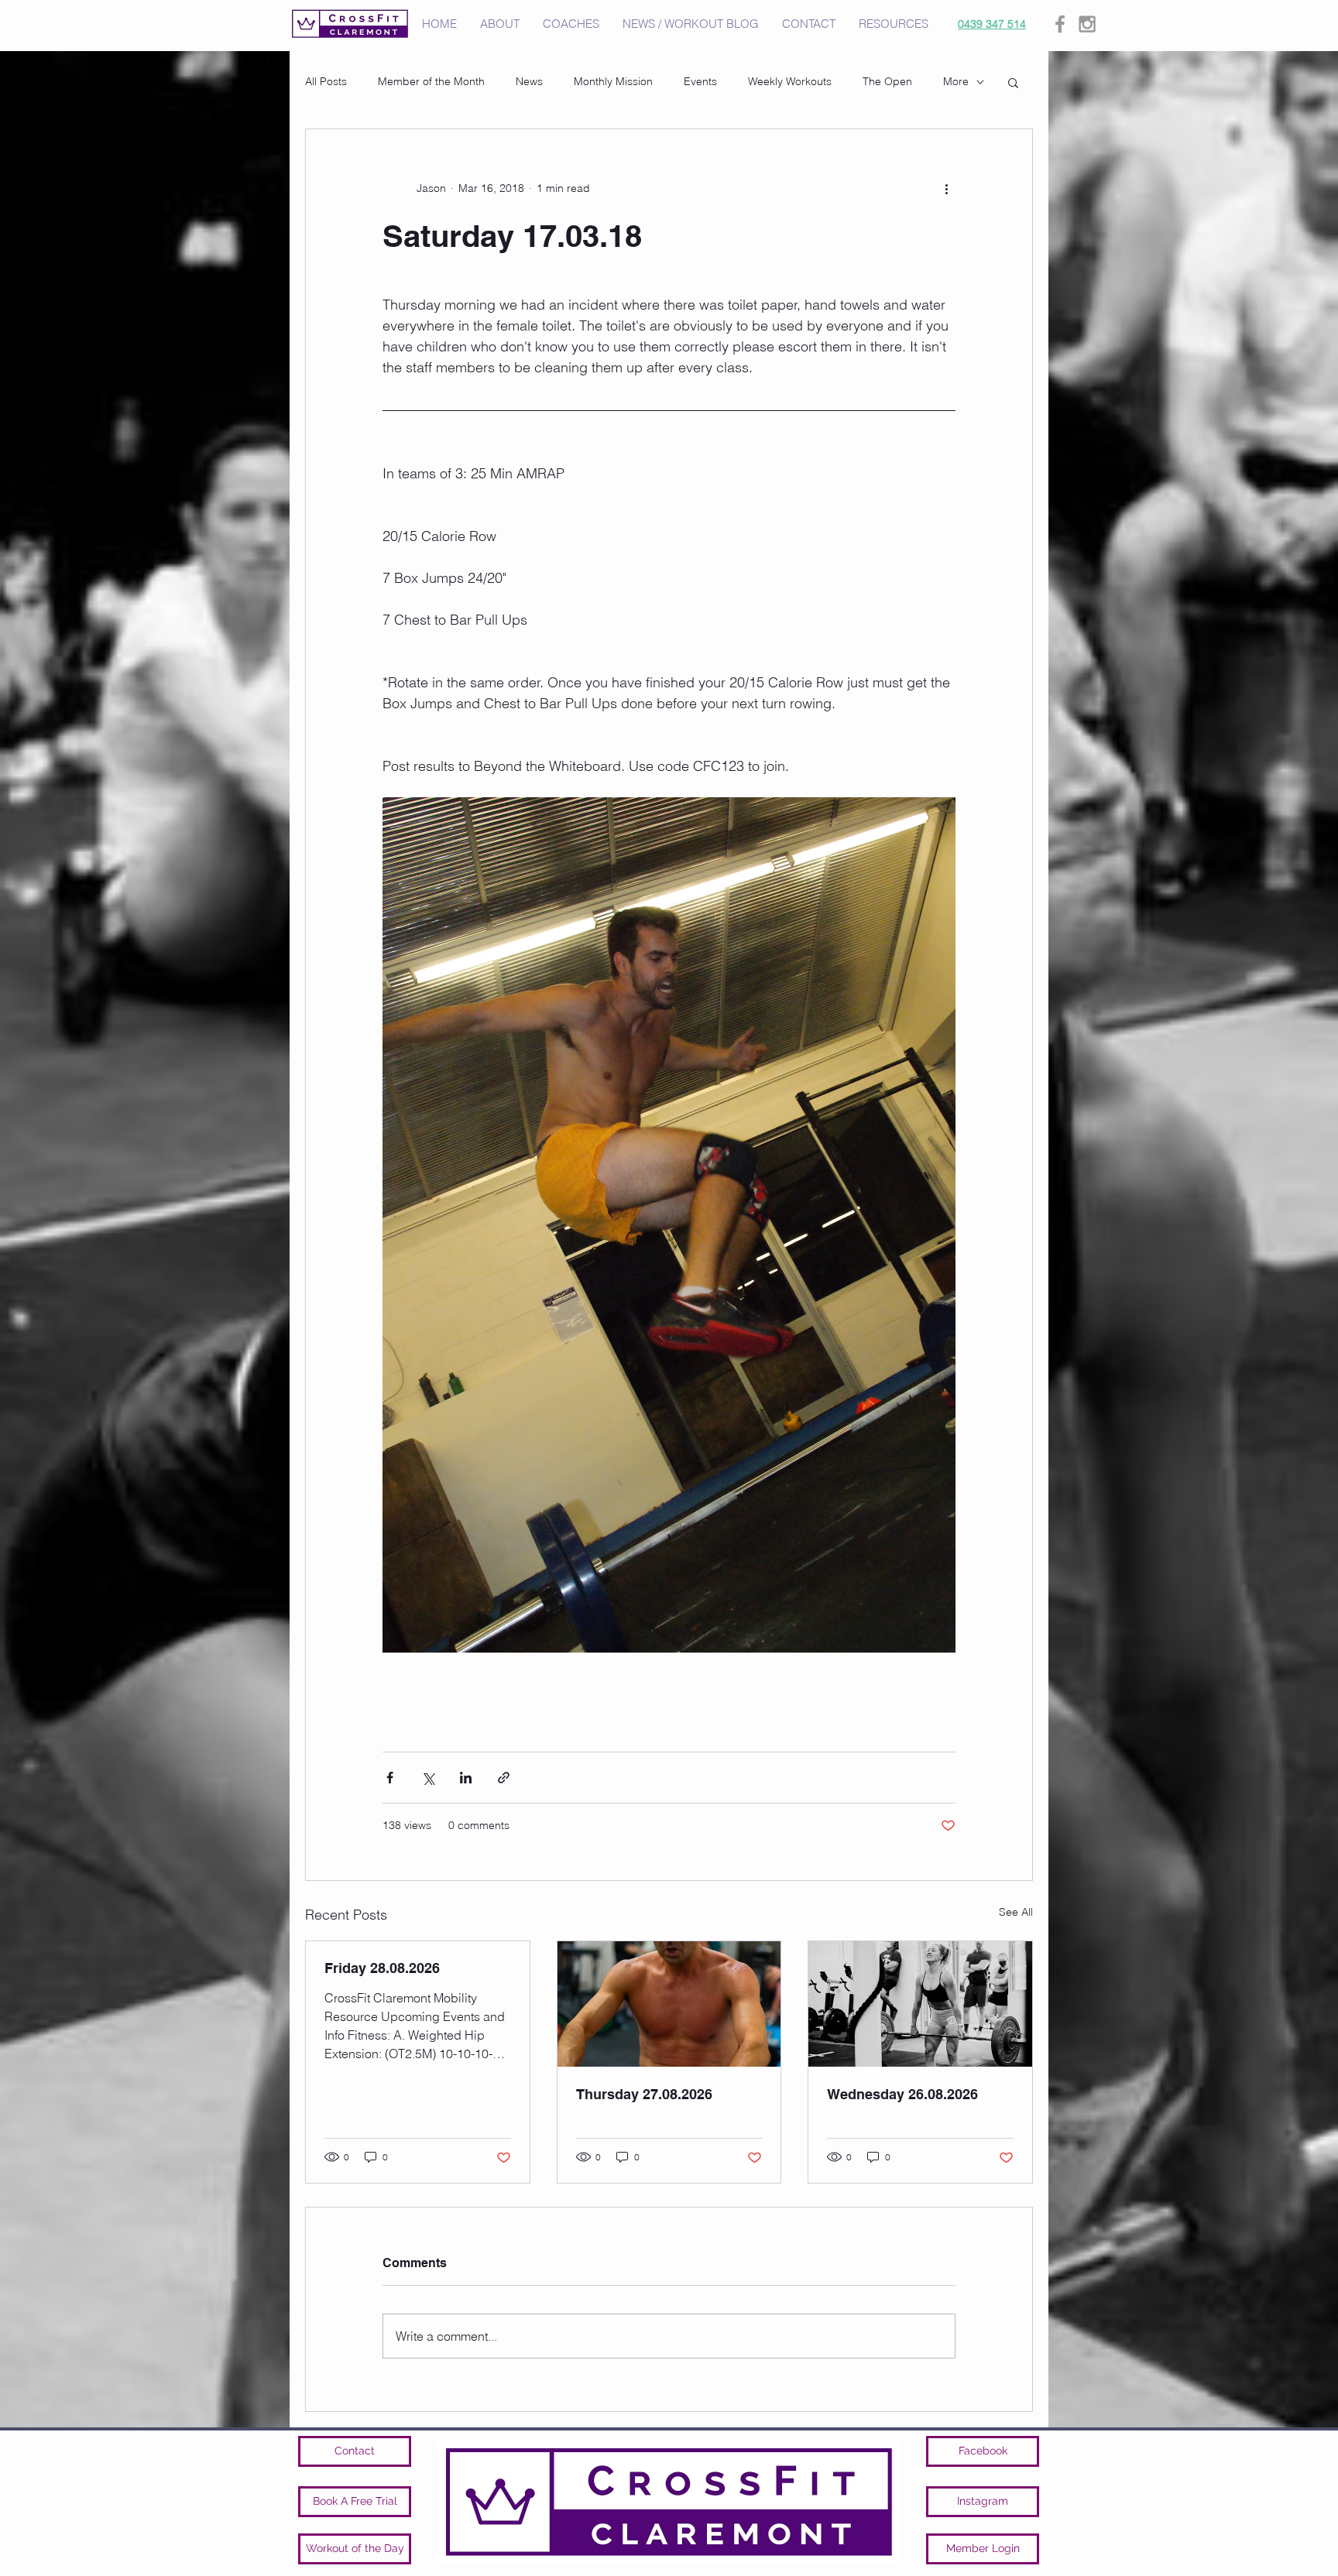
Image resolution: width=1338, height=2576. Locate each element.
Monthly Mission (613, 81)
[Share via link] (504, 1778)
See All (1016, 1912)
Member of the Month (431, 81)
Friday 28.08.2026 (382, 1968)
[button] (1013, 82)
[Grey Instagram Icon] (1087, 24)
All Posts (326, 81)
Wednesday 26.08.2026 (902, 2094)
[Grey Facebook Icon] (1060, 24)
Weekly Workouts (790, 81)
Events (700, 81)
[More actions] (946, 188)
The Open (887, 81)
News (529, 81)
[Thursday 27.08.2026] (669, 2004)
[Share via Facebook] (390, 1778)
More (956, 81)
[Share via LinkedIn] (466, 1778)
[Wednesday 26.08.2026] (920, 2004)
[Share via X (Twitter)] (428, 1778)
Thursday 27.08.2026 (644, 2094)
